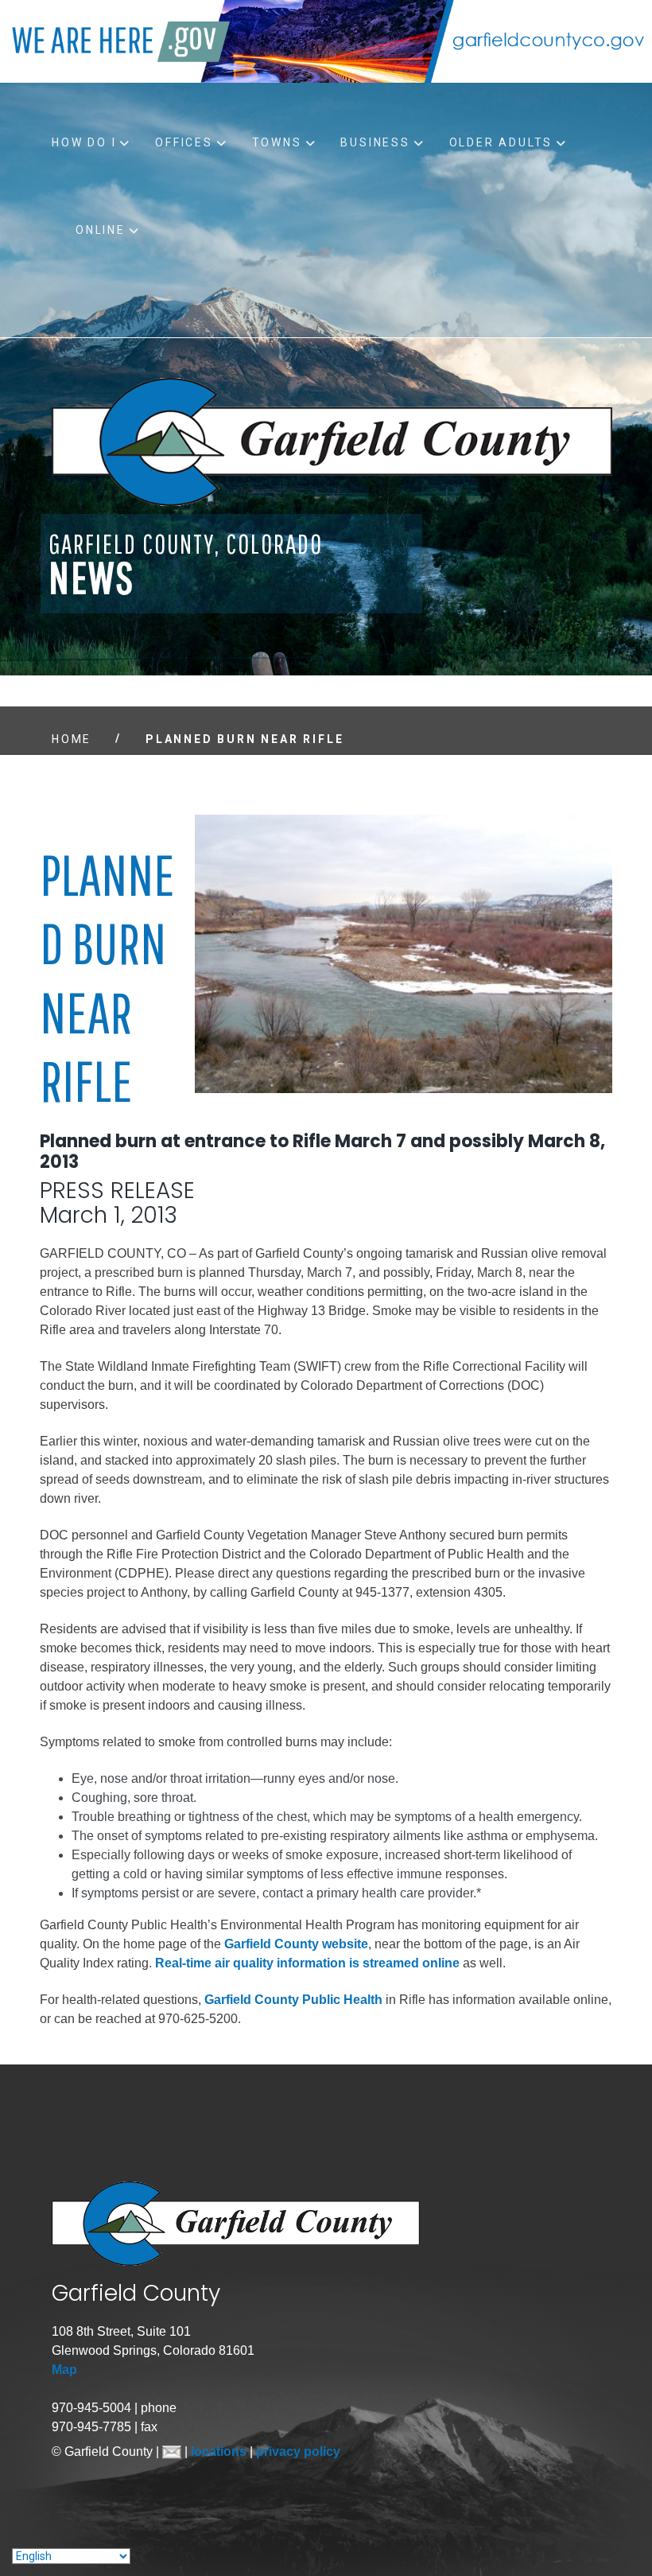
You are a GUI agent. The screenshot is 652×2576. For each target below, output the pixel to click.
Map (64, 2370)
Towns (277, 142)
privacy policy (298, 2451)
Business (375, 142)
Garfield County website (296, 1944)
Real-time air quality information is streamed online (307, 1963)
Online (101, 230)
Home (72, 739)
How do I (84, 142)
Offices (184, 142)
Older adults (501, 142)
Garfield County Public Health (293, 2000)
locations (220, 2451)
